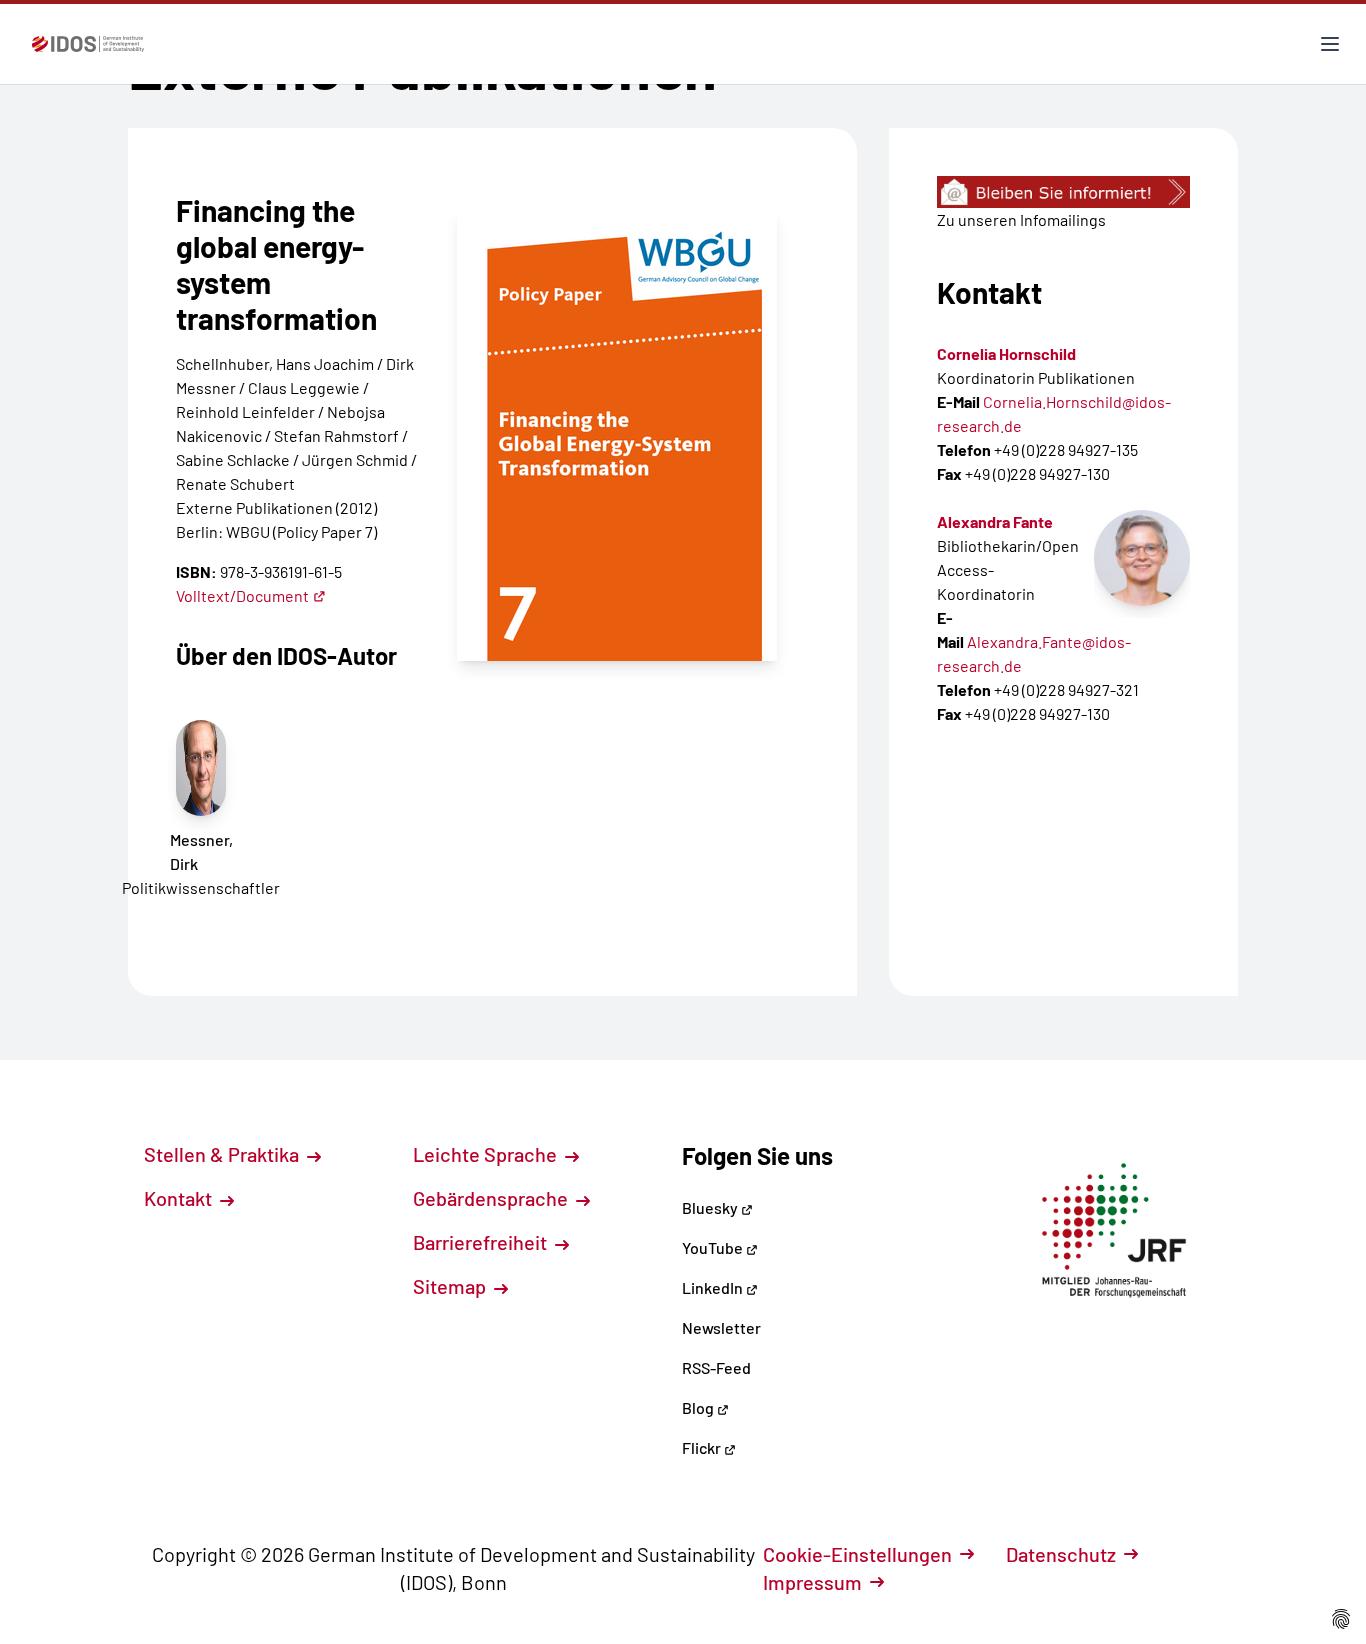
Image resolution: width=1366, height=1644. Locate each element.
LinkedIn (714, 1287)
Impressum (812, 1582)
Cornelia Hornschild (1006, 353)
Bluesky (711, 1207)
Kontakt (180, 1198)
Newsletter (721, 1327)
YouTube (714, 1247)
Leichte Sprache (487, 1154)
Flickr (703, 1447)
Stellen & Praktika (223, 1154)
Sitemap (451, 1286)
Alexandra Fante (995, 521)
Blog (699, 1407)
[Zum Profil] (1142, 558)
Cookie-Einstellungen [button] (857, 1554)
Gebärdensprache (492, 1198)
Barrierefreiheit (482, 1242)
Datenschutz (1061, 1554)
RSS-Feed (716, 1367)
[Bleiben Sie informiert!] (1063, 192)
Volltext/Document (242, 595)
